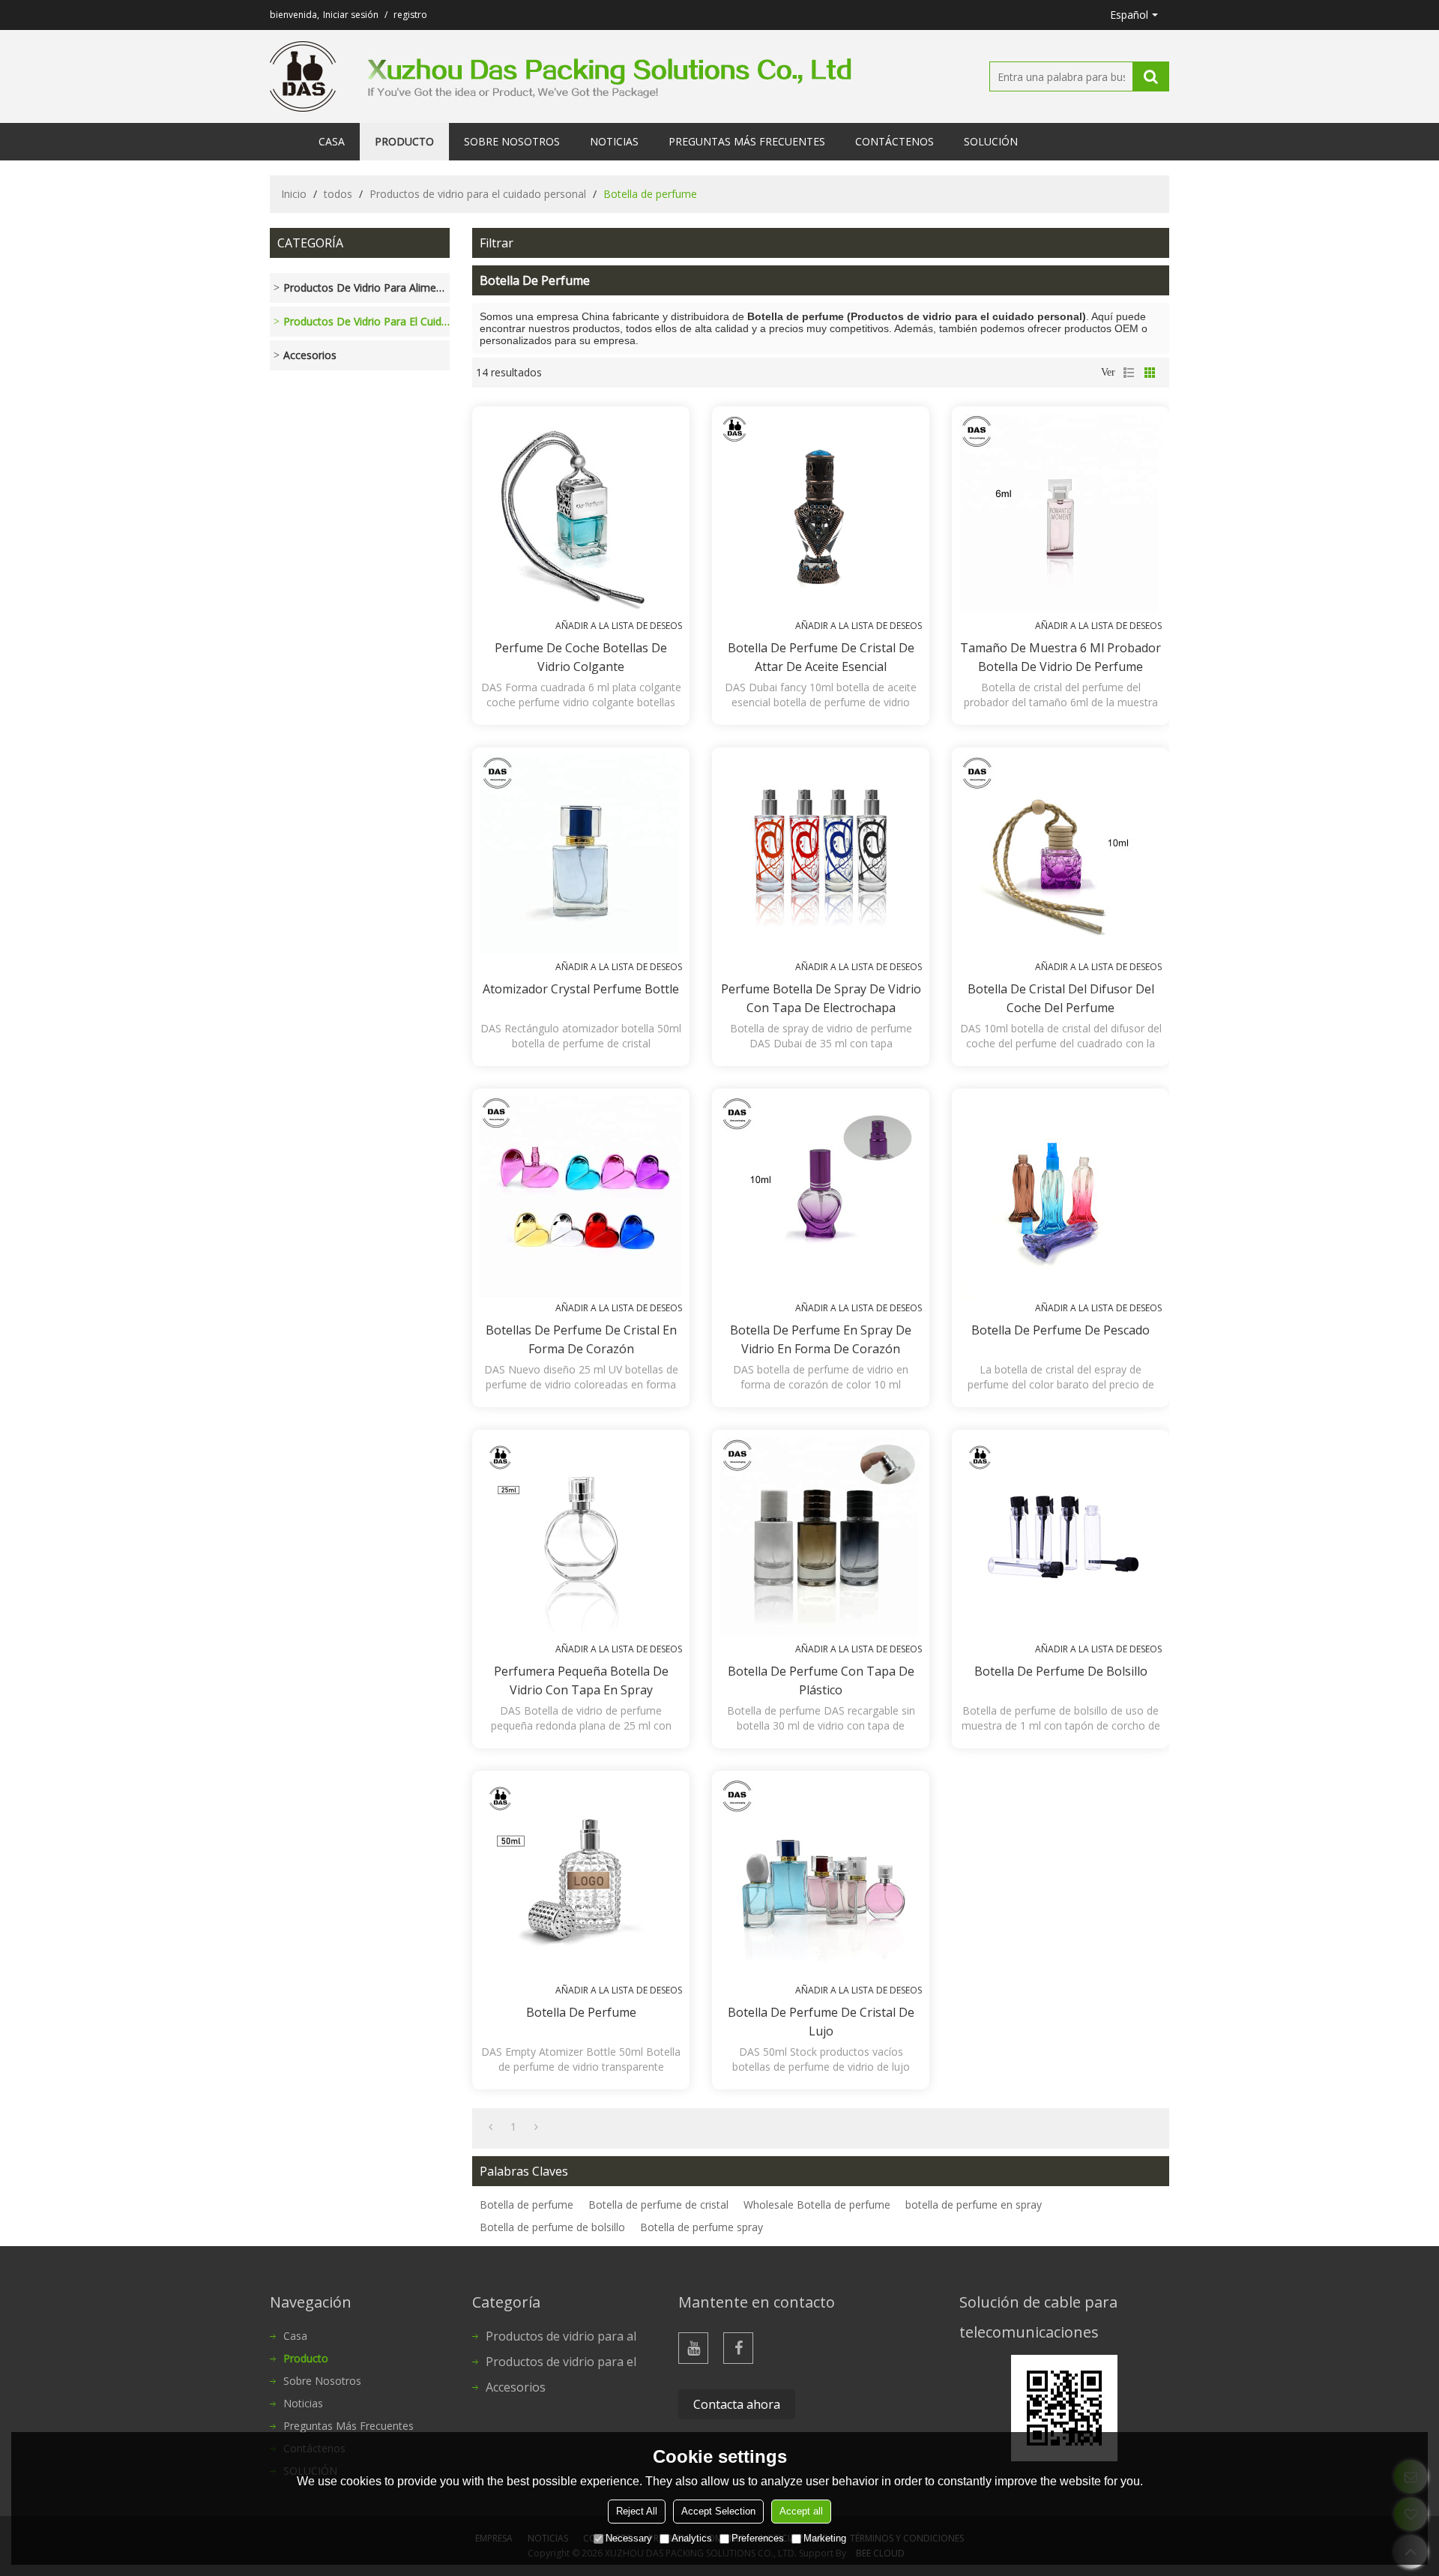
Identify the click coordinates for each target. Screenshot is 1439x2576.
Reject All (637, 2511)
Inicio (294, 194)
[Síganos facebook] (738, 2348)
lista (1129, 373)
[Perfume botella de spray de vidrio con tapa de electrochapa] (821, 856)
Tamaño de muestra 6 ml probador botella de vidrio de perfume (1061, 657)
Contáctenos (895, 141)
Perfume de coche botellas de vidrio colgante (581, 657)
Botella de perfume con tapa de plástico (821, 1680)
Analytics (692, 2538)
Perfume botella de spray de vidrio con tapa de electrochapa (821, 998)
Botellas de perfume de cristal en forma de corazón (581, 1339)
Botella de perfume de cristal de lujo (821, 2022)
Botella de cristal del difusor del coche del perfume (1061, 998)
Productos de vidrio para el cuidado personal (478, 194)
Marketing (825, 2538)
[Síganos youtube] (693, 2348)
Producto (404, 141)
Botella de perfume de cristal (658, 2205)
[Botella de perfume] (581, 1880)
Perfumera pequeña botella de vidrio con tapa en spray (581, 1680)
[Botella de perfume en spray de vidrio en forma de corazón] (821, 1197)
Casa (332, 141)
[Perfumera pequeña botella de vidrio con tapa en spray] (581, 1538)
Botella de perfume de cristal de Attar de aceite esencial (821, 657)
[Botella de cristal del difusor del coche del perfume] (1061, 856)
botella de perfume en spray (974, 2205)
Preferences (758, 2538)
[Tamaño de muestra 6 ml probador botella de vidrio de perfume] (1061, 515)
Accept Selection (718, 2511)
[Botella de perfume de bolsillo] (1061, 1538)
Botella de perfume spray (702, 2227)
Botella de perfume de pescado (1061, 1330)
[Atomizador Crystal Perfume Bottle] (581, 856)
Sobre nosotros (512, 141)
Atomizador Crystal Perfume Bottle (581, 989)
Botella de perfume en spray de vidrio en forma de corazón (821, 1339)
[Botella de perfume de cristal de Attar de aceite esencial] (821, 515)
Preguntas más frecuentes (747, 141)
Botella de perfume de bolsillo (1061, 1671)
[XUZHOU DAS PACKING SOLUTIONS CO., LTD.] (303, 76)
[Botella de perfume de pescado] (1061, 1197)
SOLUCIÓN (991, 141)
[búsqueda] (1150, 76)
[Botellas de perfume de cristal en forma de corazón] (581, 1197)
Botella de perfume (581, 2012)
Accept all (801, 2511)
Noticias (614, 141)
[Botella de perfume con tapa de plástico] (821, 1538)
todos (338, 194)
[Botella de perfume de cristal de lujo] (821, 1880)
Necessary (629, 2538)
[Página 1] (491, 2127)
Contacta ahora (737, 2404)
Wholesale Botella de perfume (817, 2205)
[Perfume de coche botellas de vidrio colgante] (581, 515)
